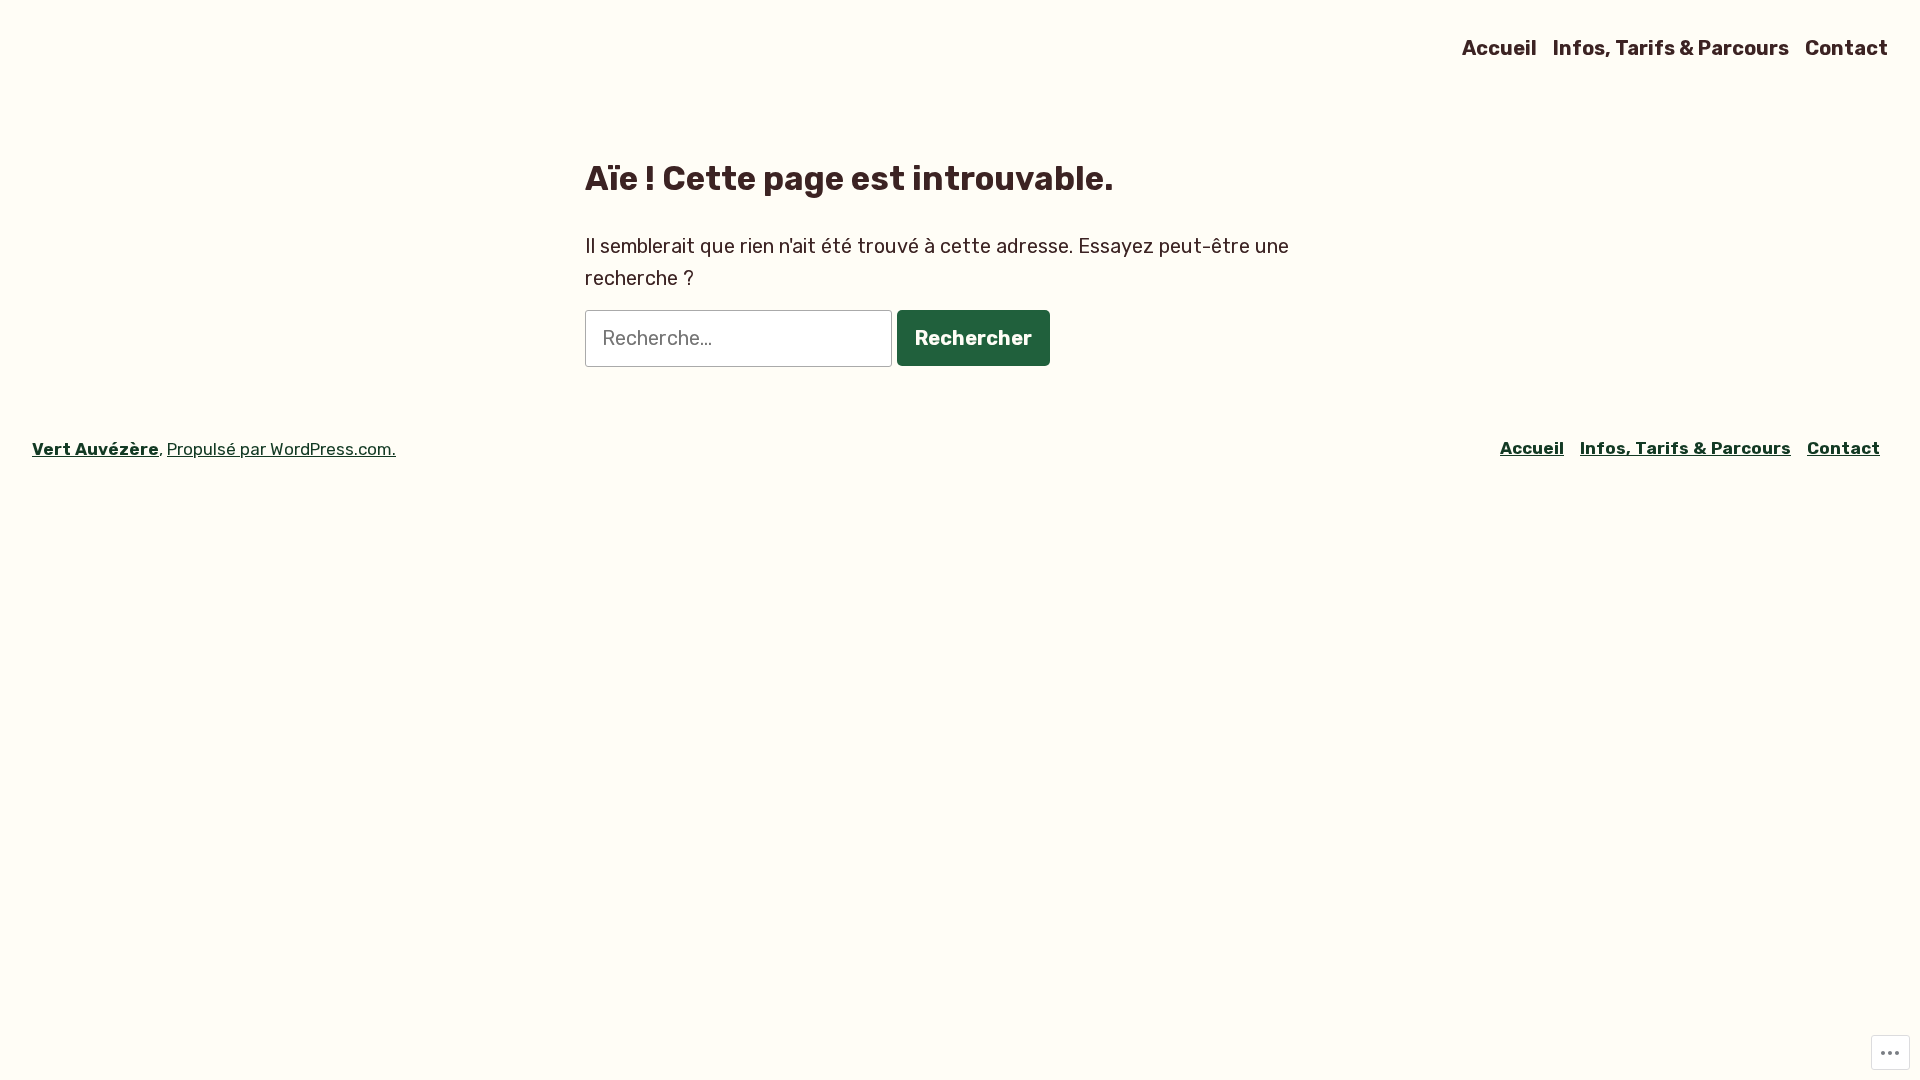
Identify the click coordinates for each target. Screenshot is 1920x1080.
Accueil (1499, 47)
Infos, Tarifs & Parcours (1671, 47)
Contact (1846, 47)
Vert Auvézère (95, 449)
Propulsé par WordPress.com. (281, 449)
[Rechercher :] (741, 338)
